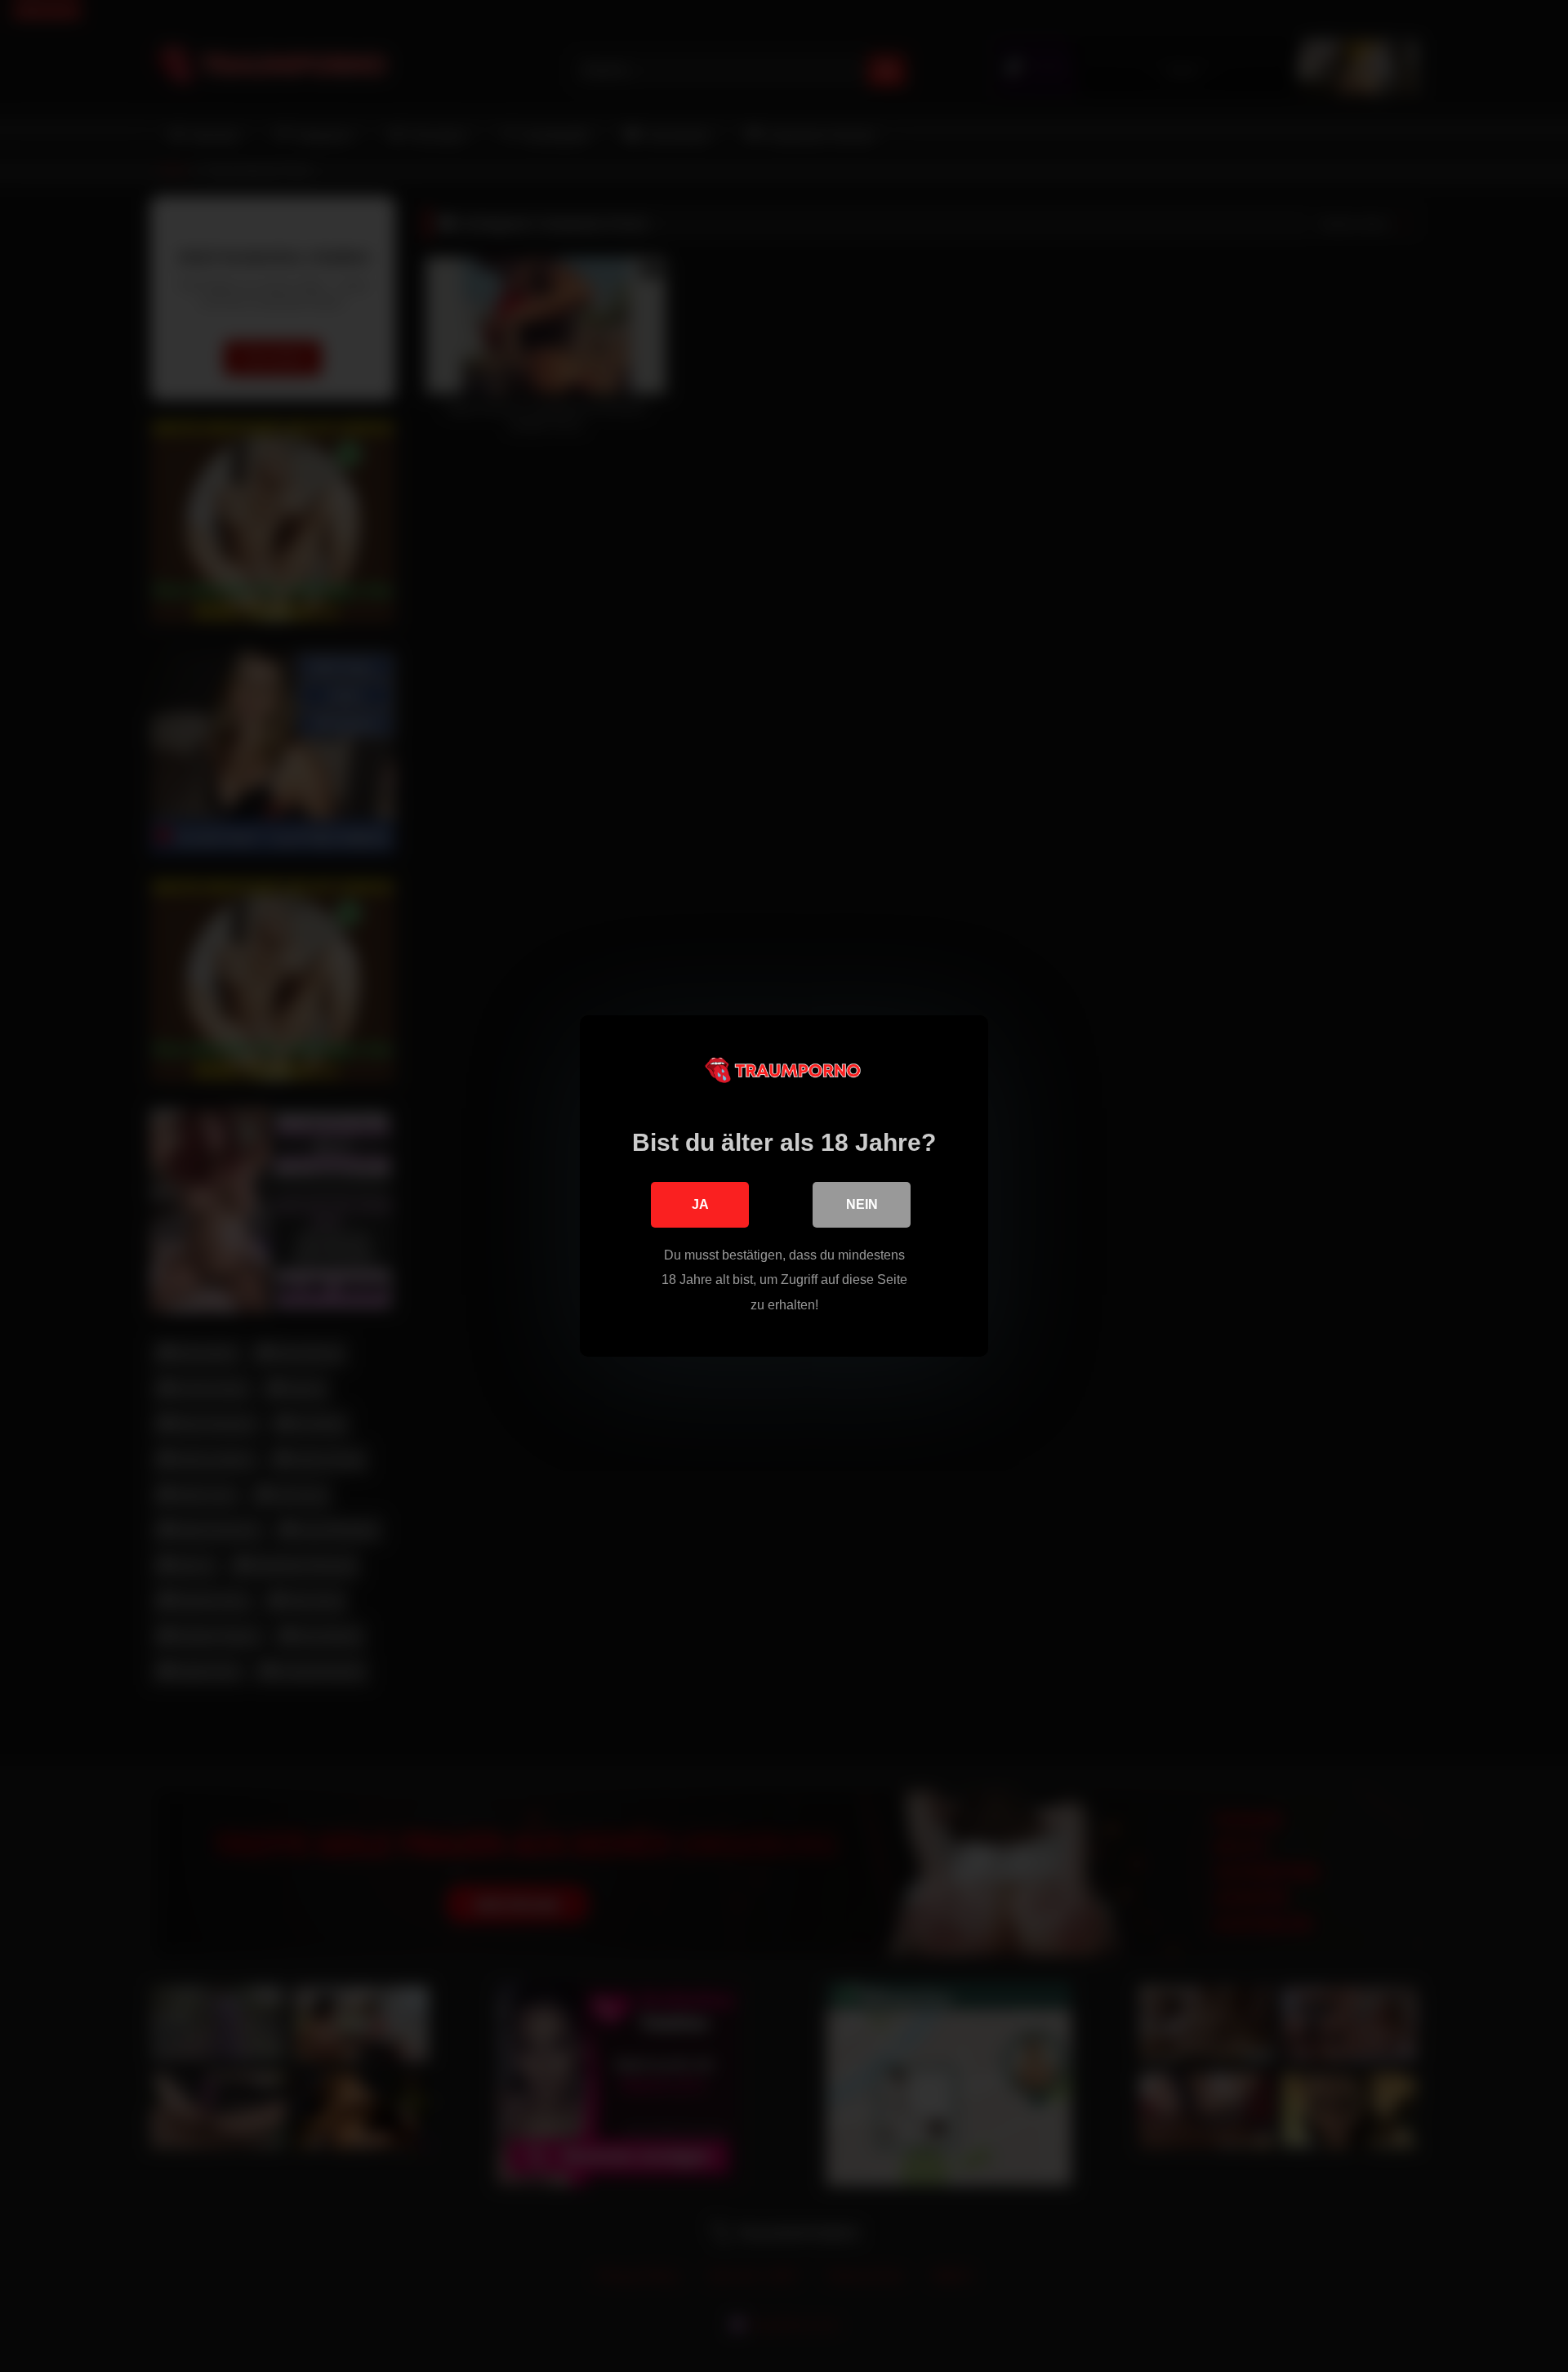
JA (700, 1204)
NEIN (862, 1204)
